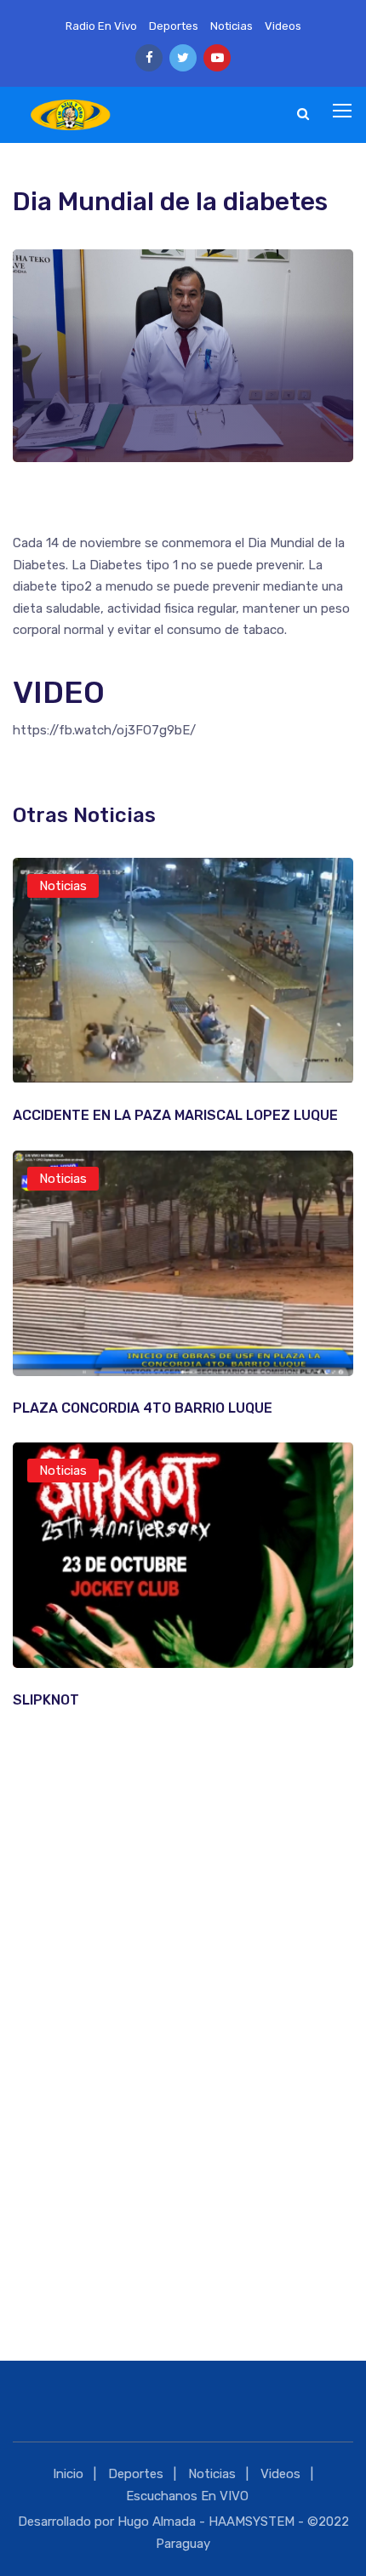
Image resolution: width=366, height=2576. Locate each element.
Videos (283, 26)
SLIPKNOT (46, 1700)
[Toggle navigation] (344, 111)
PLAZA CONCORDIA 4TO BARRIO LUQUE (143, 1408)
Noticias (232, 26)
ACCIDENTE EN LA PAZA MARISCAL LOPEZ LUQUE (175, 1115)
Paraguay (183, 2544)
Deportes (174, 26)
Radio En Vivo (101, 26)
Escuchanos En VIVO (187, 2496)
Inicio (68, 2474)
